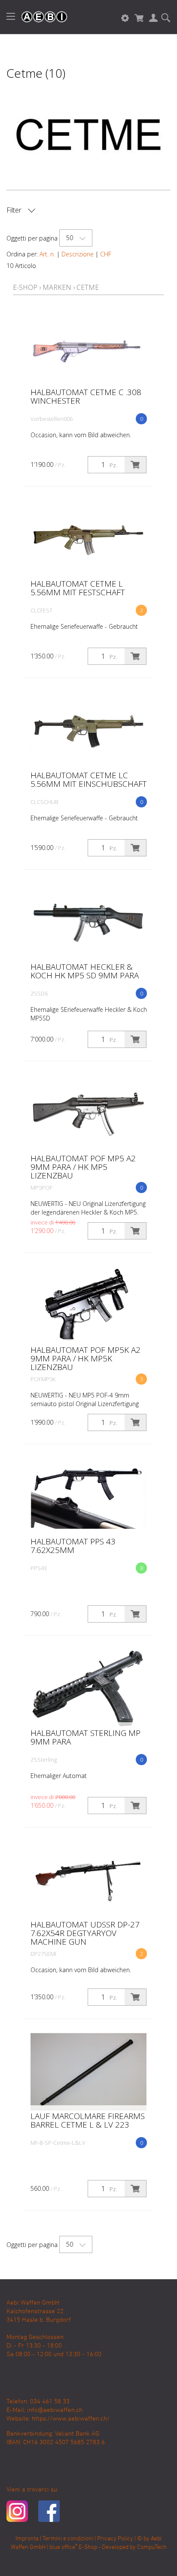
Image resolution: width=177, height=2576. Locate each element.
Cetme (88, 287)
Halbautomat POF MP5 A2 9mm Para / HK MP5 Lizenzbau (83, 1167)
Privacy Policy (115, 2539)
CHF (106, 254)
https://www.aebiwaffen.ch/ (71, 2419)
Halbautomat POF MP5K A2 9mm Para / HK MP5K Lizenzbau (85, 1358)
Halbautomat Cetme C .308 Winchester (86, 396)
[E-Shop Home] (40, 17)
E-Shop (25, 287)
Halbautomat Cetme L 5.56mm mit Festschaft (78, 588)
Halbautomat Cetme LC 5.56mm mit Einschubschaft (89, 779)
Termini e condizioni (68, 2539)
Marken (57, 287)
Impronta (27, 2539)
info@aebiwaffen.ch (55, 2410)
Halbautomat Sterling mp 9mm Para (85, 1737)
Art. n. (47, 254)
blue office (63, 2547)
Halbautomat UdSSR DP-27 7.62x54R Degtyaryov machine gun (85, 1933)
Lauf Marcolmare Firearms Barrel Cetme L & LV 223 (88, 2120)
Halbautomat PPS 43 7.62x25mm (73, 1546)
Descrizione (78, 254)
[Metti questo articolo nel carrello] (135, 465)
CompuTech (152, 2547)
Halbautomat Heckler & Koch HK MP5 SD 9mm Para (85, 971)
